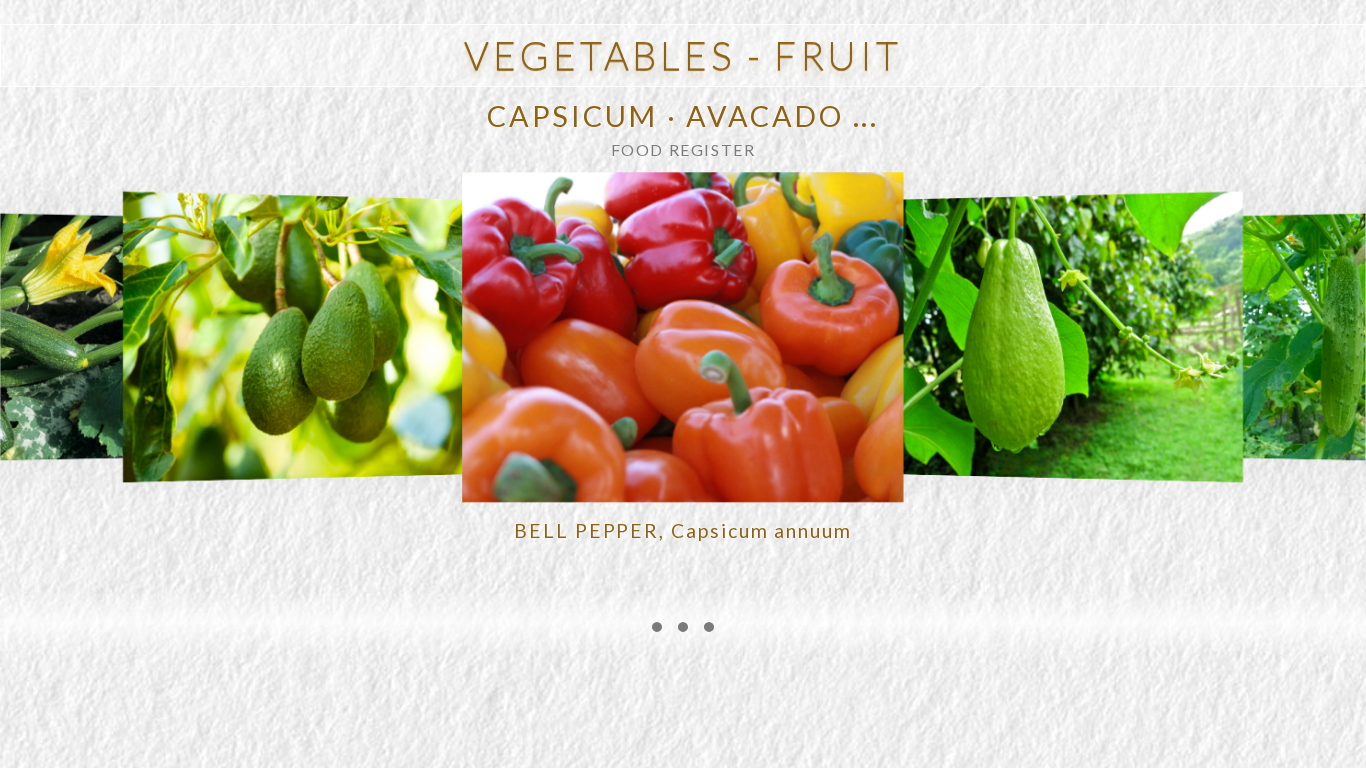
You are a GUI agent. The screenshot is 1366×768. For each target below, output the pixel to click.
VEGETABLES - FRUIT (682, 55)
